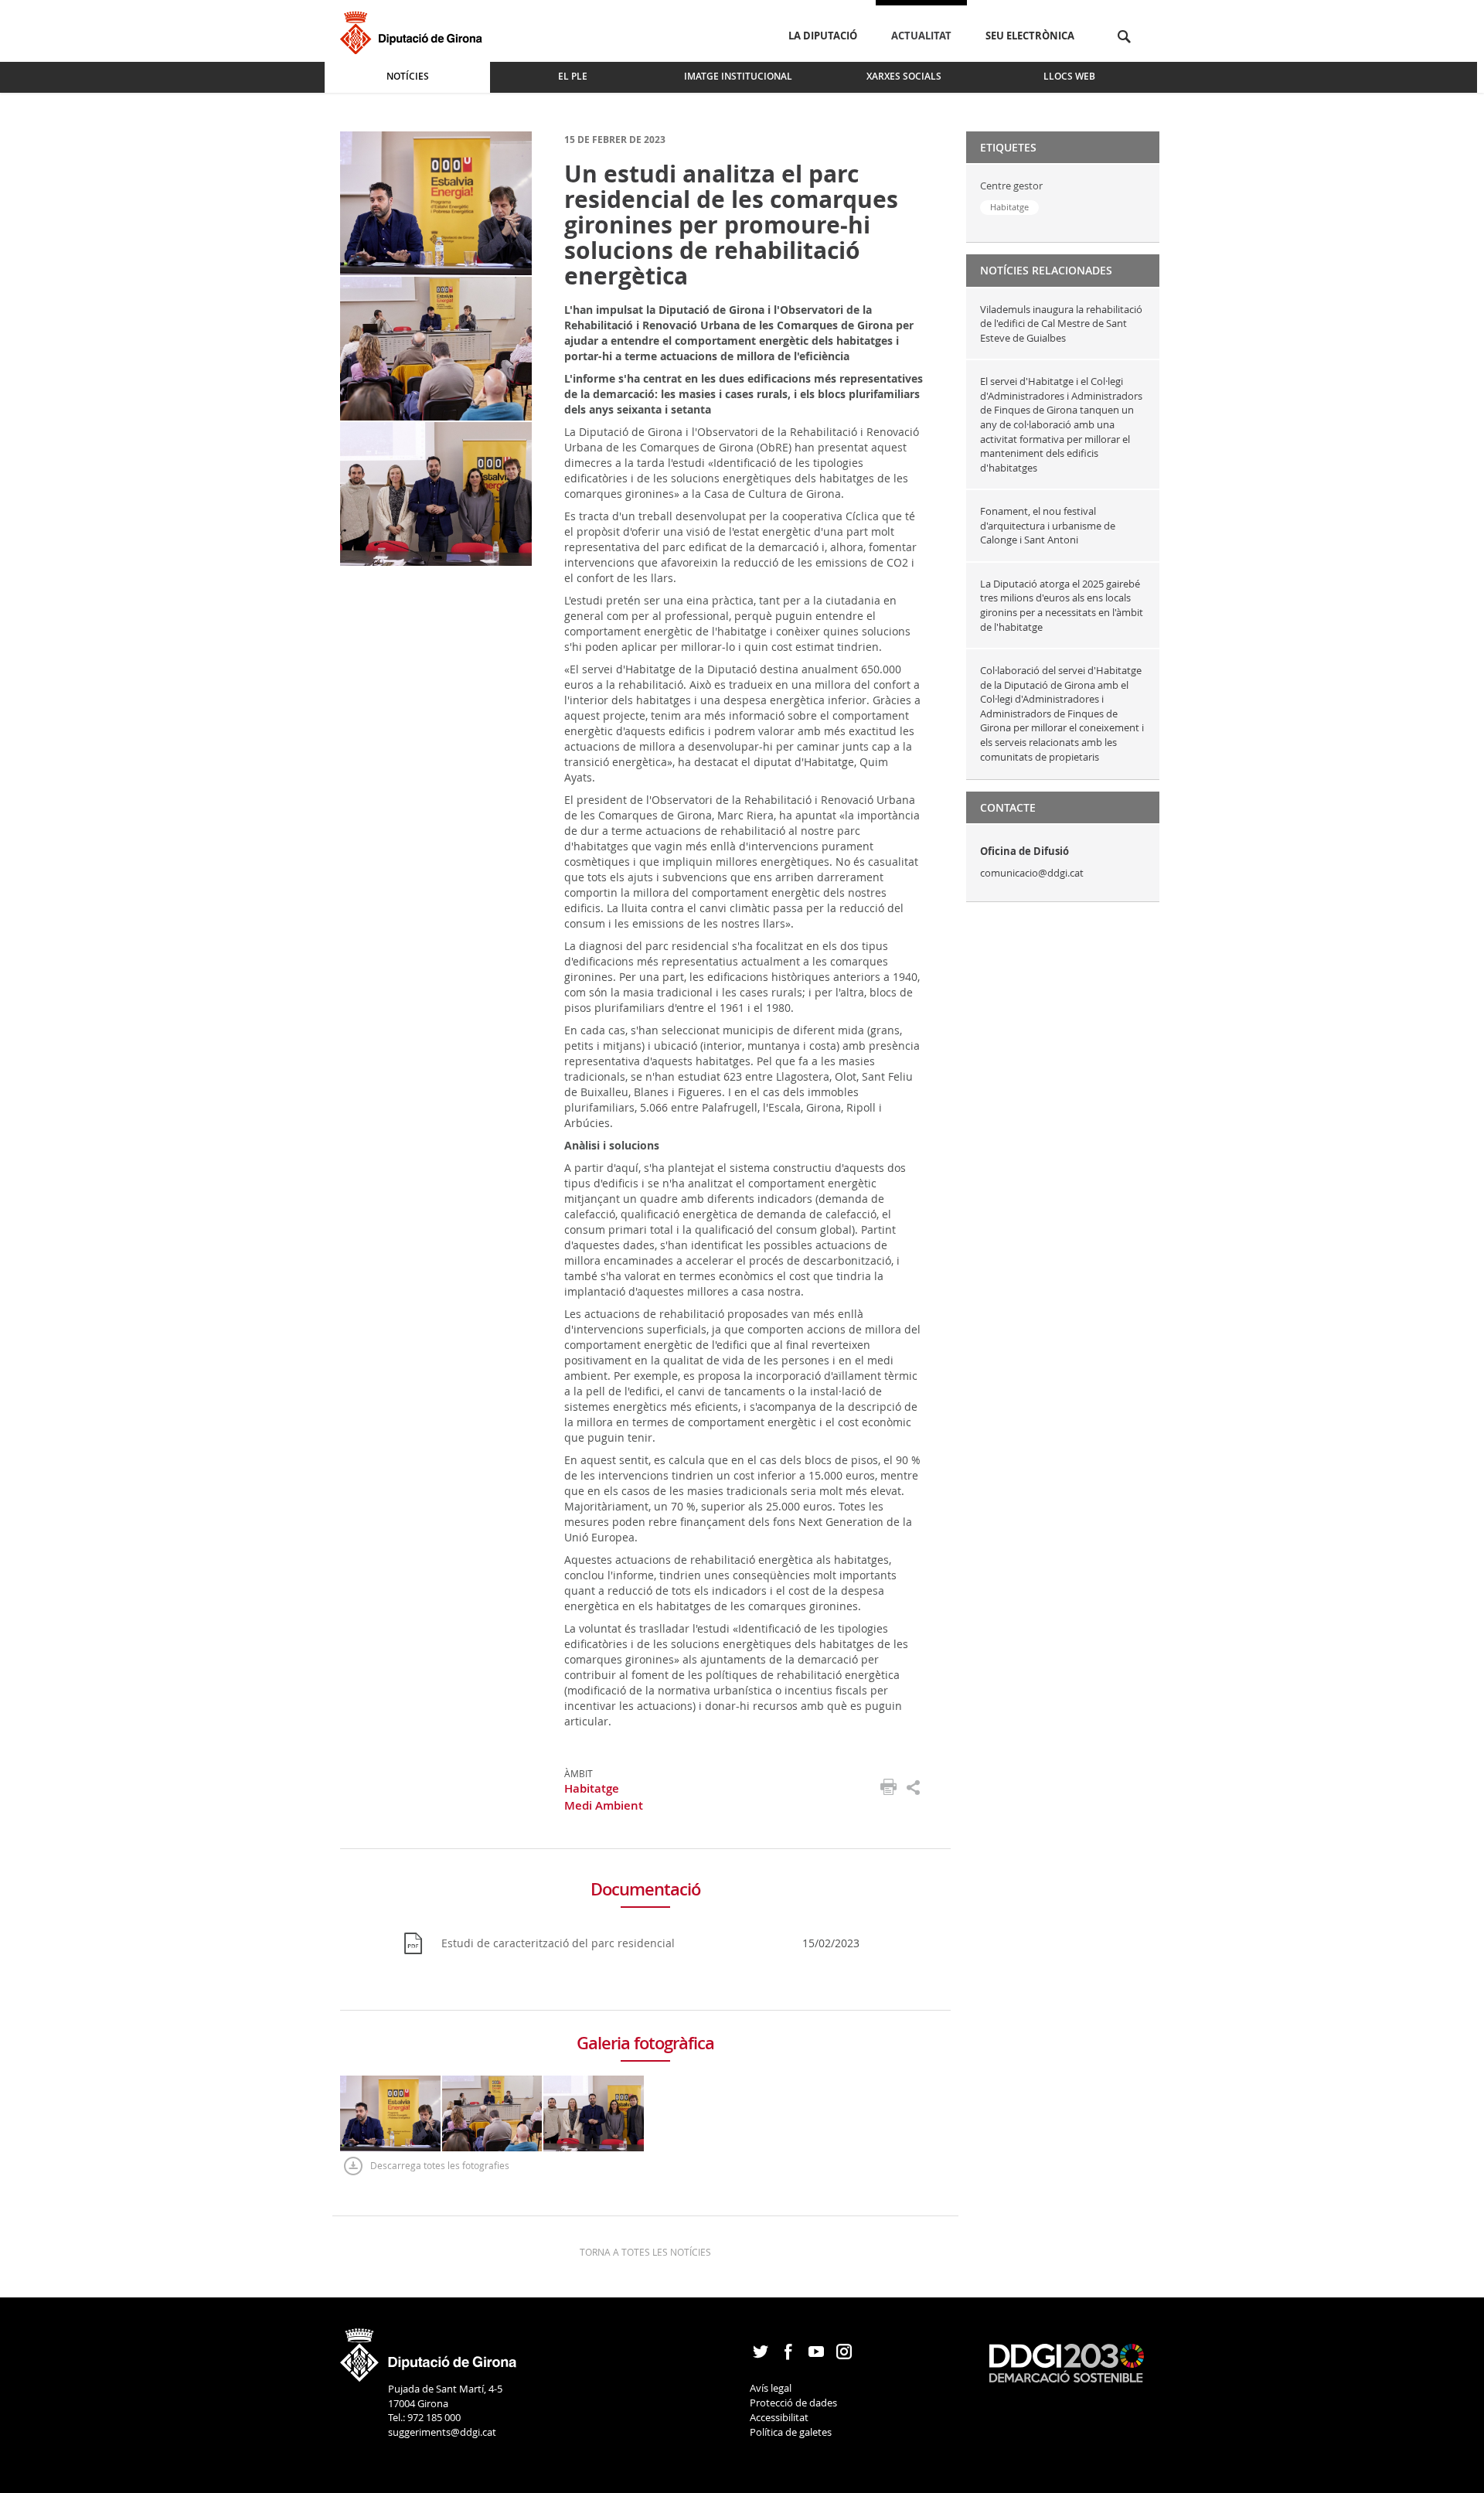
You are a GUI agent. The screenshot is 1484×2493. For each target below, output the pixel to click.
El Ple (573, 76)
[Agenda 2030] (1067, 2362)
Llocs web (1069, 76)
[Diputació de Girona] (414, 31)
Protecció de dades (793, 2403)
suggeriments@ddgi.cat (442, 2432)
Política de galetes (791, 2432)
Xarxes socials (904, 76)
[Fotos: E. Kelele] (436, 202)
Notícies (408, 76)
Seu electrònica (1030, 36)
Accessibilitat (779, 2417)
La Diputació (823, 36)
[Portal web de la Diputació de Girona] (429, 2350)
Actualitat (921, 36)
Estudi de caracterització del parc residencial (558, 1943)
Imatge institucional (738, 76)
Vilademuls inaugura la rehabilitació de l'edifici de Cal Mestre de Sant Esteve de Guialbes (1061, 324)
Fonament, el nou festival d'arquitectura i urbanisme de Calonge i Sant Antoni (1048, 525)
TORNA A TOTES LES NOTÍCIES (645, 2252)
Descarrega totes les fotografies (440, 2165)
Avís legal (771, 2388)
